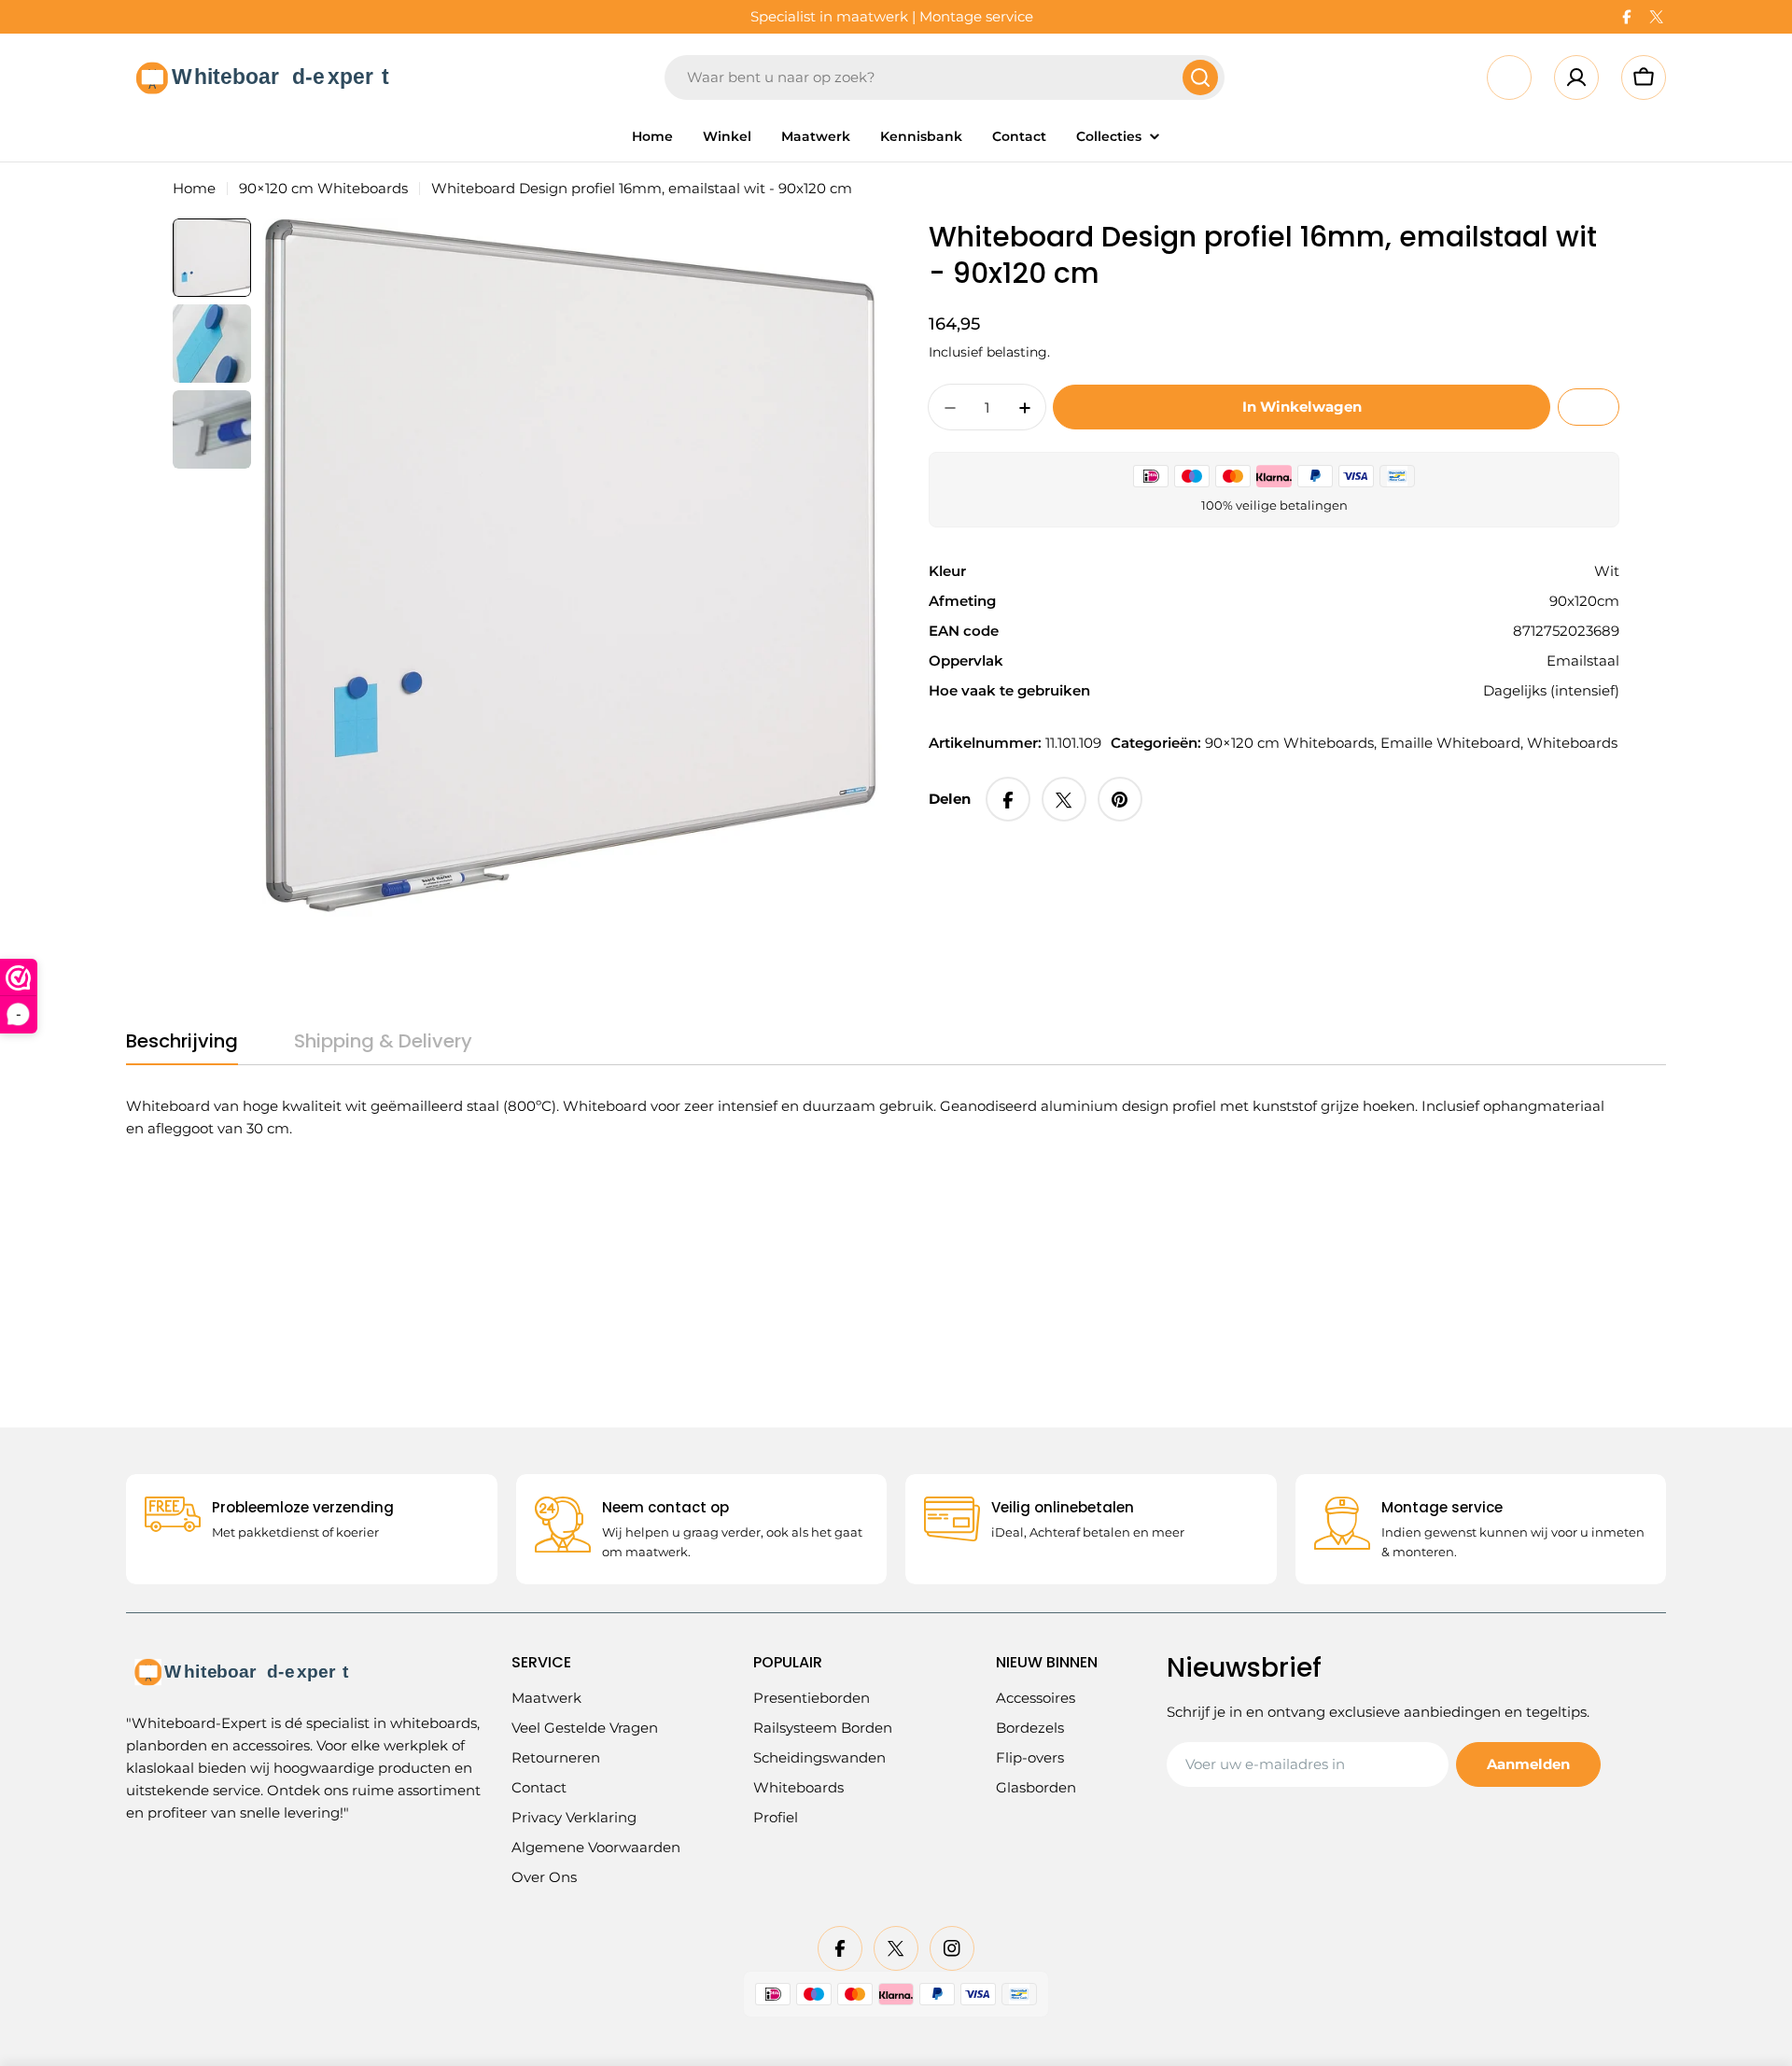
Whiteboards (1572, 744)
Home (194, 188)
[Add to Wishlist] (1589, 408)
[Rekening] (1576, 77)
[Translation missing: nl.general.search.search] (1200, 77)
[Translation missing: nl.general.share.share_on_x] (1064, 800)
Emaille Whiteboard (1450, 744)
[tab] (182, 1047)
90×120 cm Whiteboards (323, 188)
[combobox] (945, 77)
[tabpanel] (873, 1117)
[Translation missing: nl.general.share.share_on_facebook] (1008, 800)
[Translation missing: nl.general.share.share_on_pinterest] (1120, 800)
